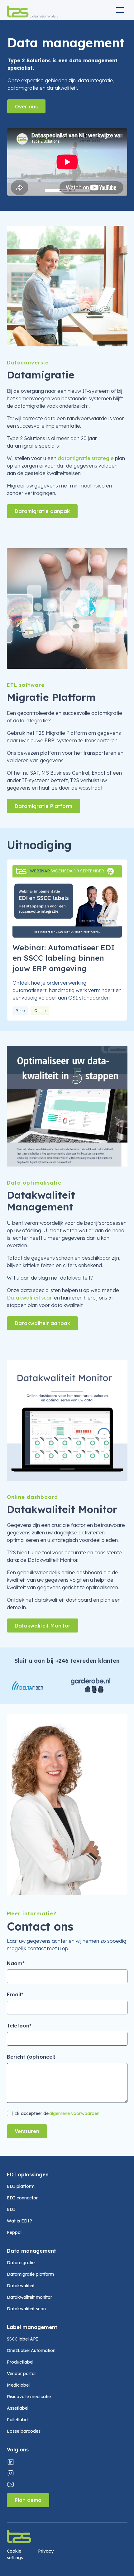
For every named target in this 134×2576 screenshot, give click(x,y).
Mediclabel (18, 2385)
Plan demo (28, 2500)
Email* (15, 1994)
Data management (31, 2251)
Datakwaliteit (21, 2286)
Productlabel (20, 2362)
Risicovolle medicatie (29, 2397)
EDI (11, 2209)
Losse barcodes (24, 2431)
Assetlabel (18, 2408)
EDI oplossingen (28, 2174)
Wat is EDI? (19, 2221)
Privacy (46, 2551)
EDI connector (22, 2198)
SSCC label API (22, 2339)
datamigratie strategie (86, 458)
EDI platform (21, 2186)
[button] (120, 10)
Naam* (16, 1963)
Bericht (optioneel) (31, 2057)
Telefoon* (19, 2026)
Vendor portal (21, 2374)
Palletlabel (18, 2420)
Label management (32, 2327)
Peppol (14, 2232)
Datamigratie (21, 2263)
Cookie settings (15, 2554)
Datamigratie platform (30, 2274)
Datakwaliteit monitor (29, 2297)
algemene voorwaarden (74, 2113)
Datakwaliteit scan (30, 1298)
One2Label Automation (31, 2350)
